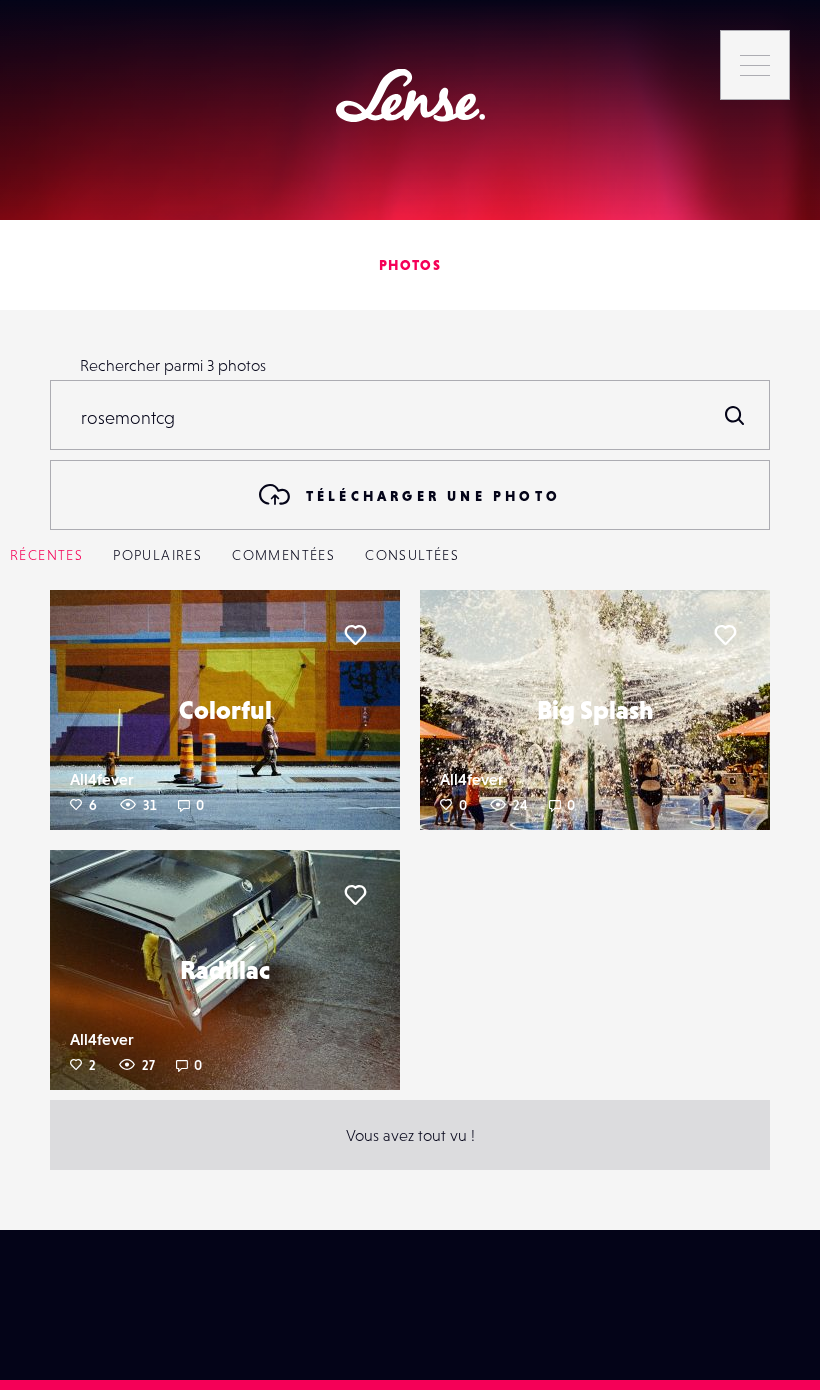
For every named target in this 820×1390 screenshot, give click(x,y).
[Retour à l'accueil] (410, 95)
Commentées (283, 555)
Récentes (46, 555)
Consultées (412, 555)
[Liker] (355, 635)
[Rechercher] (735, 415)
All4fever (102, 779)
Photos (410, 265)
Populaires (157, 555)
